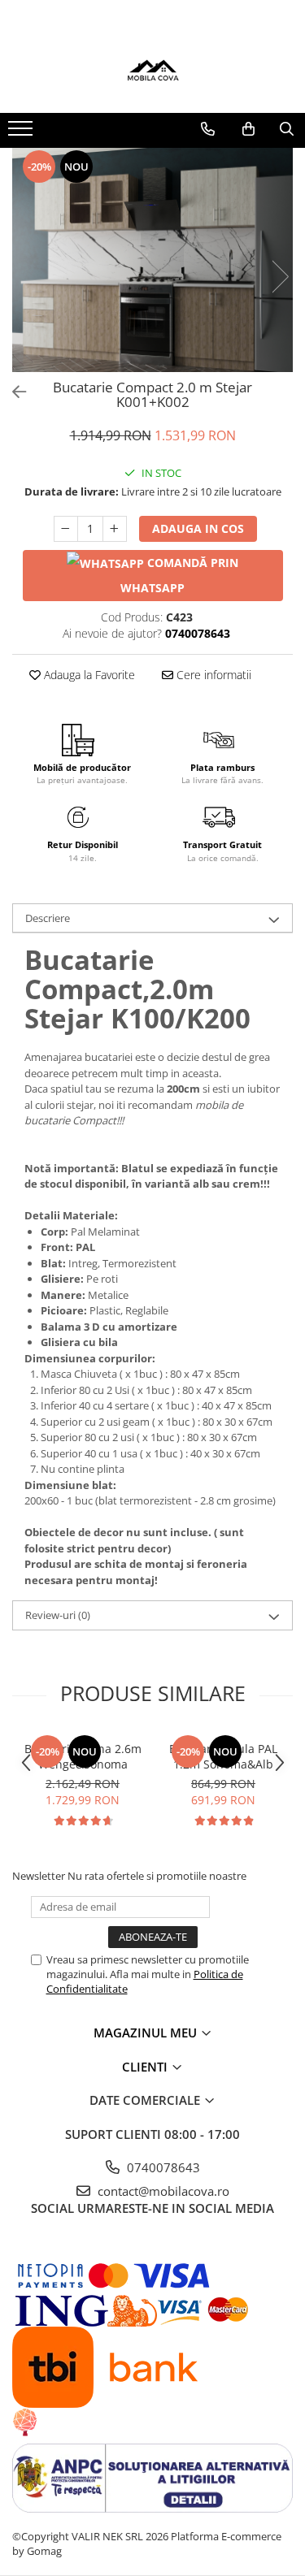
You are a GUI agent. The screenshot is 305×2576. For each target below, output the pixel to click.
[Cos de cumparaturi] (248, 129)
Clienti (146, 2067)
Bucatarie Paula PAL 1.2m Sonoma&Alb (223, 1756)
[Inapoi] (12, 392)
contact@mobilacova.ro (162, 2191)
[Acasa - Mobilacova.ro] (153, 72)
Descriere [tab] (48, 918)
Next (280, 277)
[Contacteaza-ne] (208, 129)
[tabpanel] (152, 260)
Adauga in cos (198, 528)
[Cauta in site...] (287, 129)
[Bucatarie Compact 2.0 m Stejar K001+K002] (152, 260)
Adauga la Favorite (88, 675)
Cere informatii (212, 675)
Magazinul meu (147, 2033)
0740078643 (162, 2167)
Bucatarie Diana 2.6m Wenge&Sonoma (83, 1756)
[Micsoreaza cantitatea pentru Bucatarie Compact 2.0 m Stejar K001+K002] (66, 529)
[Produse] (22, 133)
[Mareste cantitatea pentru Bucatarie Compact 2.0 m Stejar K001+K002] (115, 529)
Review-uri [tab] (58, 1615)
